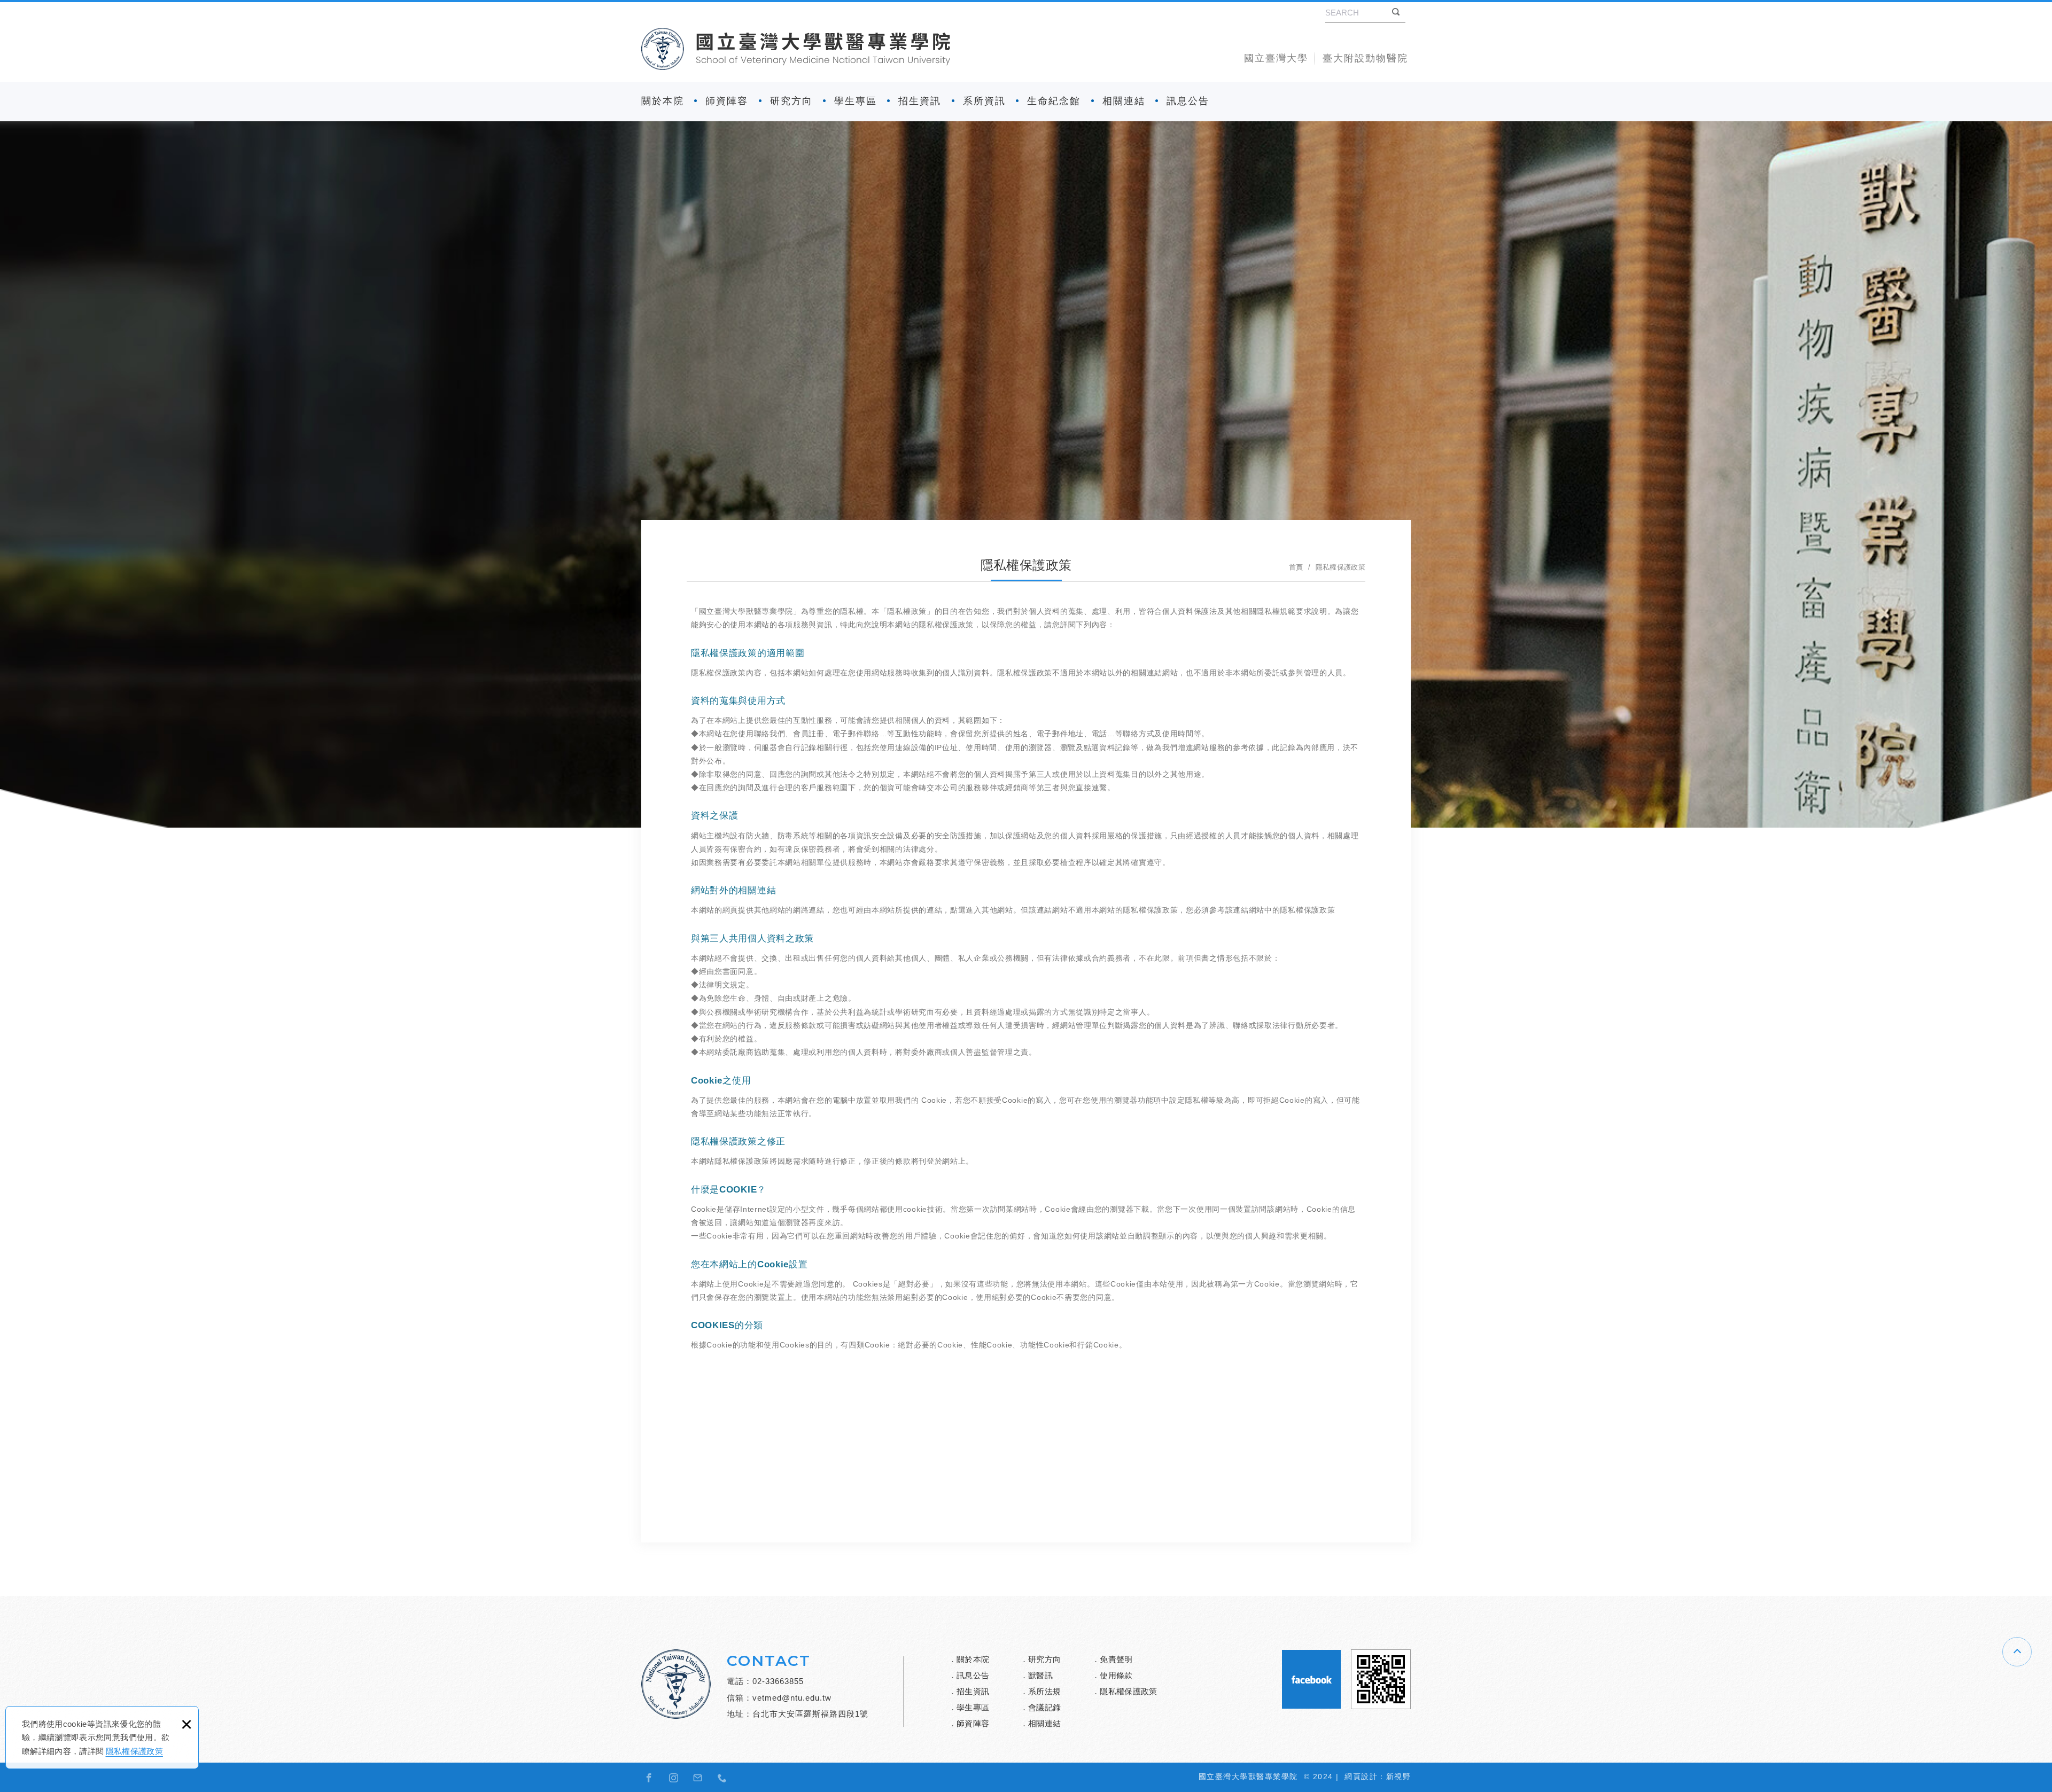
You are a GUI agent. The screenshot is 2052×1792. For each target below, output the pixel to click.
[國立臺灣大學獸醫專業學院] (796, 49)
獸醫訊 (1040, 1675)
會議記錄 (1044, 1707)
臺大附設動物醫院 (1365, 58)
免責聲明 (1116, 1659)
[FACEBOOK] (649, 1778)
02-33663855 (778, 1681)
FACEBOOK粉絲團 (1311, 1679)
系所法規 (1044, 1691)
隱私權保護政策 (134, 1751)
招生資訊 (920, 101)
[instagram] (674, 1778)
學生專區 (856, 101)
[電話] (722, 1778)
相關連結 (1124, 101)
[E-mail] (698, 1778)
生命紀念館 (1054, 101)
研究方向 (791, 101)
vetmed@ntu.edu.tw (792, 1698)
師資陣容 (727, 101)
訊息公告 (1188, 101)
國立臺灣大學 (1276, 58)
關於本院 (663, 101)
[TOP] (2017, 1652)
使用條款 (1116, 1675)
